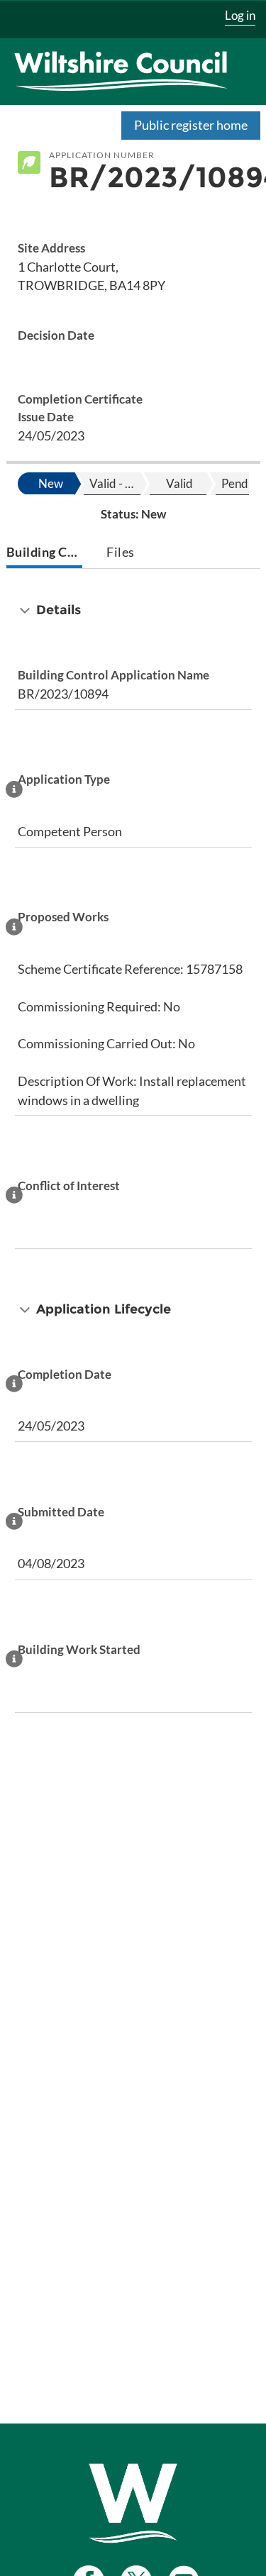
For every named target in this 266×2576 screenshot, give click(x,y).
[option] (50, 484)
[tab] (44, 554)
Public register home (191, 125)
